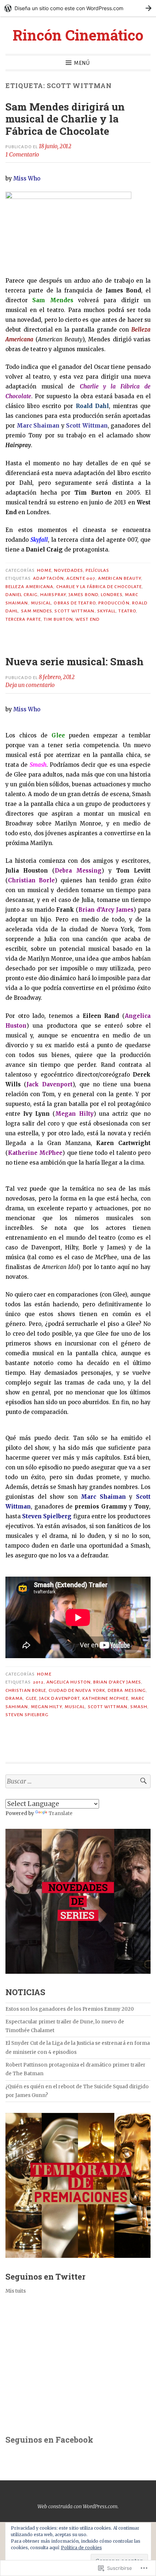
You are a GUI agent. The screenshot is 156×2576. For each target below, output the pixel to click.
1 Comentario (22, 155)
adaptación (48, 578)
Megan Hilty (46, 1707)
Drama (14, 1698)
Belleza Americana (29, 587)
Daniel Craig (22, 595)
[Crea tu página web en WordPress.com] (78, 8)
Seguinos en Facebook (49, 2440)
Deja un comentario (30, 685)
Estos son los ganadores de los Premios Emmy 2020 (70, 2009)
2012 (38, 1682)
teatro (127, 611)
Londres (112, 595)
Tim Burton (58, 619)
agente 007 (81, 578)
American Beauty (120, 578)
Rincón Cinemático (78, 35)
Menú (82, 63)
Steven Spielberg (27, 1715)
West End (88, 619)
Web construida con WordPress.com (77, 2506)
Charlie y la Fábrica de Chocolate (99, 587)
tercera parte (23, 619)
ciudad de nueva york (77, 1690)
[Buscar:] (78, 1782)
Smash (139, 1707)
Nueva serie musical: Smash (75, 661)
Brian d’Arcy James (117, 1682)
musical (41, 603)
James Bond (83, 595)
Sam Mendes (37, 611)
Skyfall (107, 611)
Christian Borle (26, 1690)
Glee (31, 1698)
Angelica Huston (69, 1682)
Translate (61, 1813)
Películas (98, 570)
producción (114, 603)
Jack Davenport (59, 1698)
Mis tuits (16, 2291)
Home (44, 570)
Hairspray (53, 595)
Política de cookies (81, 2548)
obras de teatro (75, 603)
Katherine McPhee (105, 1698)
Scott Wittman (74, 611)
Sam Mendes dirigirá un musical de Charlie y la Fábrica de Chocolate (65, 119)
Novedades (69, 570)
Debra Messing (127, 1690)
